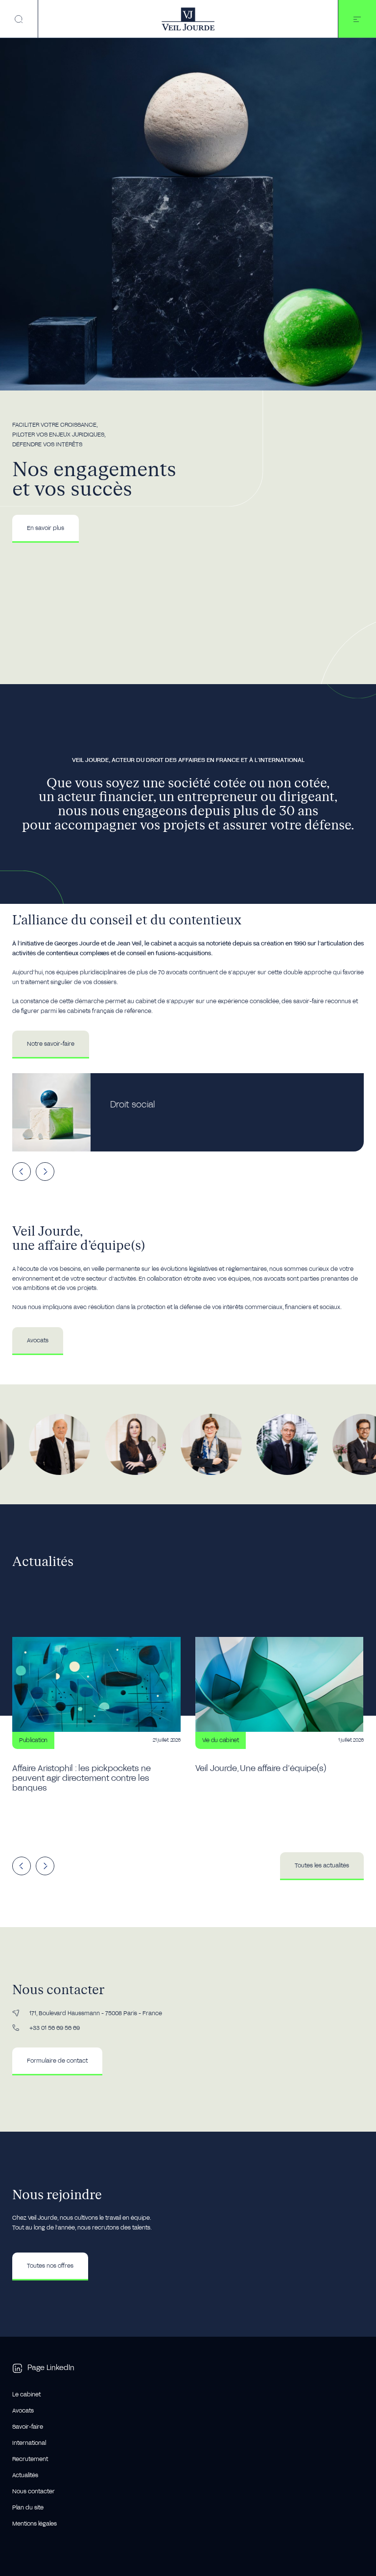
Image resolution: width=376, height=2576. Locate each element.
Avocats (38, 1340)
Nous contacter (34, 2492)
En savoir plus (46, 528)
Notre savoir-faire (51, 1044)
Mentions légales (35, 2524)
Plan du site (28, 2508)
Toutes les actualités (322, 1865)
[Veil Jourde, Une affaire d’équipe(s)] (280, 1727)
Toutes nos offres (50, 2266)
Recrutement (30, 2459)
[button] (357, 19)
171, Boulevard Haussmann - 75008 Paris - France (96, 2013)
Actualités (25, 2475)
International (29, 2443)
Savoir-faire (28, 2427)
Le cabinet (26, 2395)
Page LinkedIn (51, 2368)
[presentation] (22, 1172)
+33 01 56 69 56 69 (55, 2028)
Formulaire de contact (57, 2061)
